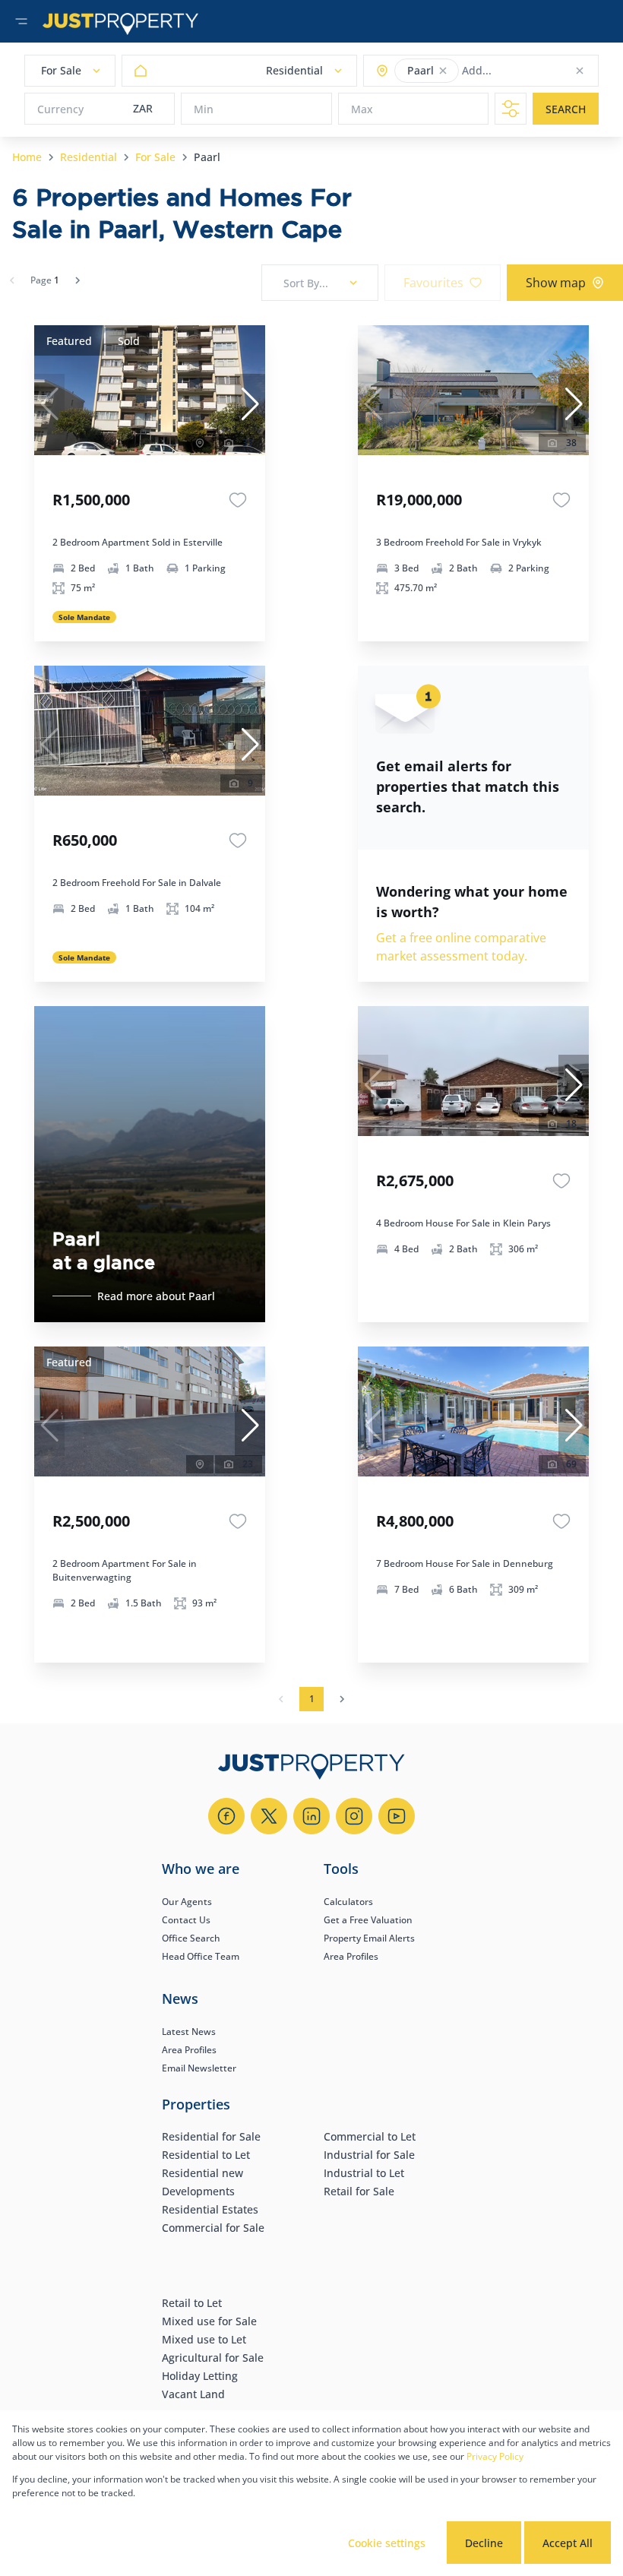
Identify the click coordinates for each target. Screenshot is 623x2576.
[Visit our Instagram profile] (354, 1816)
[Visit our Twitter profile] (269, 1816)
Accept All (568, 2543)
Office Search (191, 1938)
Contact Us (186, 1920)
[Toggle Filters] (511, 109)
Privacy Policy (495, 2456)
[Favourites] (238, 500)
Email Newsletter (199, 2068)
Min (204, 109)
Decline (484, 2543)
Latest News (189, 2032)
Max (362, 109)
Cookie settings (387, 2543)
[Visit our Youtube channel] (397, 1816)
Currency (60, 109)
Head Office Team (201, 1956)
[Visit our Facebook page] (226, 1816)
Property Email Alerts (369, 1938)
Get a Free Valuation (368, 1920)
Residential (89, 157)
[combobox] (522, 71)
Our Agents (187, 1902)
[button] (443, 71)
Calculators (348, 1902)
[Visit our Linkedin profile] (311, 1816)
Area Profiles (351, 1956)
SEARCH (566, 109)
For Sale (155, 157)
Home (27, 157)
